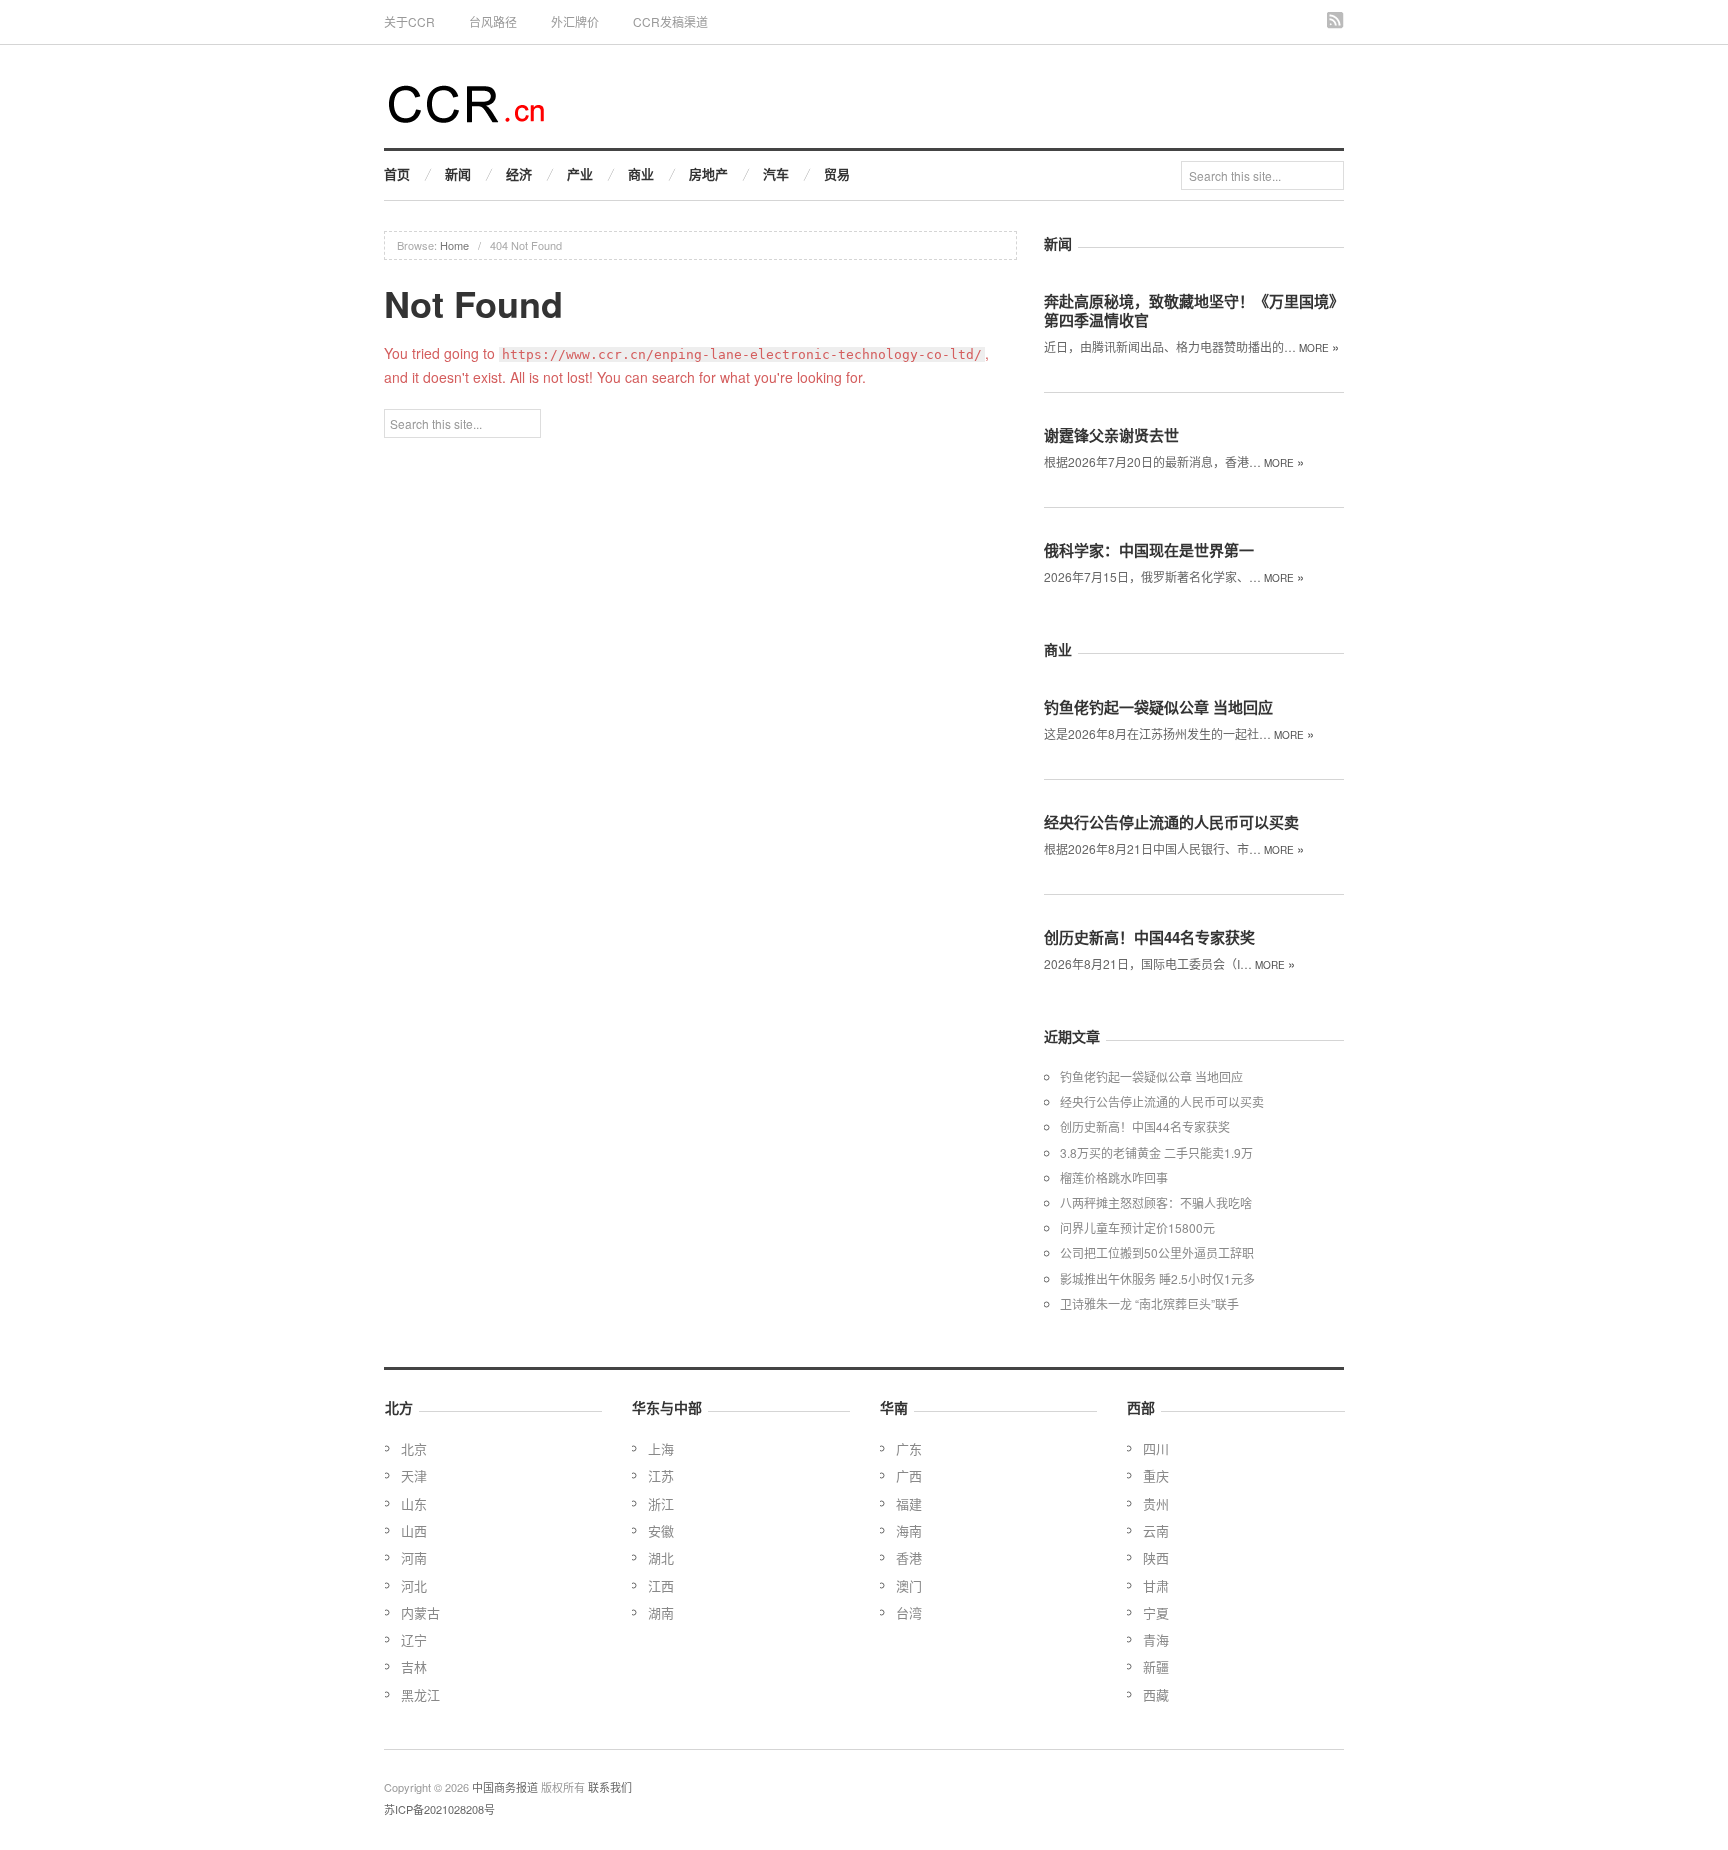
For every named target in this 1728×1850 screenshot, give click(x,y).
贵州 (1156, 1503)
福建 (909, 1503)
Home (454, 245)
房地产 (708, 173)
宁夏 (1156, 1612)
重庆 (1156, 1475)
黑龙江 (420, 1694)
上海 (661, 1448)
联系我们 (610, 1787)
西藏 (1156, 1694)
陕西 (1156, 1557)
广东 (909, 1448)
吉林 (414, 1666)
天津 (414, 1475)
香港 (909, 1557)
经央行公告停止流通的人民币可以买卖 (1171, 822)
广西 (909, 1475)
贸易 (837, 173)
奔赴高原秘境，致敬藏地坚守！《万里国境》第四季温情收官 (1194, 310)
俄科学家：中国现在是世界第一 (1149, 550)
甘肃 (1156, 1585)
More (1319, 348)
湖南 (661, 1612)
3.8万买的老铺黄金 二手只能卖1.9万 (1156, 1152)
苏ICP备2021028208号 (439, 1809)
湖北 (661, 1557)
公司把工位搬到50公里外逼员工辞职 (1157, 1252)
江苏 (661, 1475)
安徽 (661, 1530)
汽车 (776, 173)
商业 (641, 173)
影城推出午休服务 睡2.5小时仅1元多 (1157, 1278)
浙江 (661, 1503)
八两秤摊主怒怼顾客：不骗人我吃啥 (1156, 1202)
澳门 (909, 1585)
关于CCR (409, 21)
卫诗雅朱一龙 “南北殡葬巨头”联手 (1149, 1303)
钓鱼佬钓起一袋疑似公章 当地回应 (1158, 707)
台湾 (909, 1612)
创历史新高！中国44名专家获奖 (1149, 937)
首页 (397, 173)
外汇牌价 (575, 21)
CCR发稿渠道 (670, 21)
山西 (414, 1530)
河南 (414, 1557)
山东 (414, 1503)
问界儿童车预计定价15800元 (1137, 1227)
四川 (1156, 1448)
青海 (1156, 1639)
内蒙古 (420, 1612)
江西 (661, 1585)
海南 (909, 1530)
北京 (414, 1448)
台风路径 (493, 21)
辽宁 (414, 1639)
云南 (1156, 1530)
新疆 (1156, 1666)
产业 (580, 173)
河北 (414, 1585)
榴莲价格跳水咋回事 (1114, 1177)
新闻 (458, 173)
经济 (519, 173)
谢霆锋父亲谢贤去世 (1111, 435)
